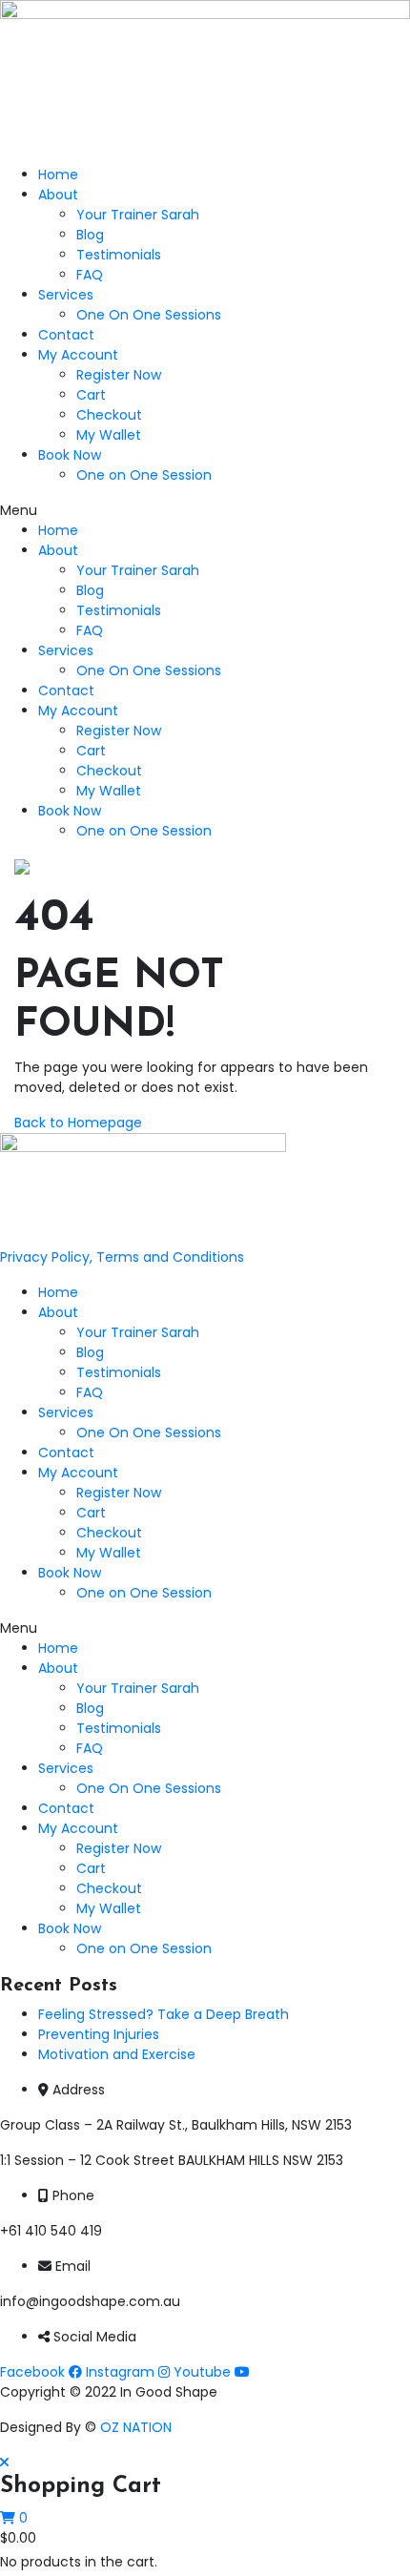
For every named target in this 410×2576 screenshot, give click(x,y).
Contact (66, 335)
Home (58, 175)
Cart (91, 395)
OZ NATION (136, 2427)
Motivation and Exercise (117, 2054)
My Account (78, 355)
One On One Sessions (149, 315)
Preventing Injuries (99, 2034)
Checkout (109, 415)
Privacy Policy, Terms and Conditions (122, 1257)
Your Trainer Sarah (138, 215)
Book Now (70, 455)
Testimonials (119, 255)
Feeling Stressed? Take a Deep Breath (164, 2014)
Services (66, 295)
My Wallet (109, 435)
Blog (90, 235)
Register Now (119, 375)
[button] (205, 511)
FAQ (90, 275)
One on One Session (144, 475)
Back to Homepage (78, 1123)
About (58, 195)
